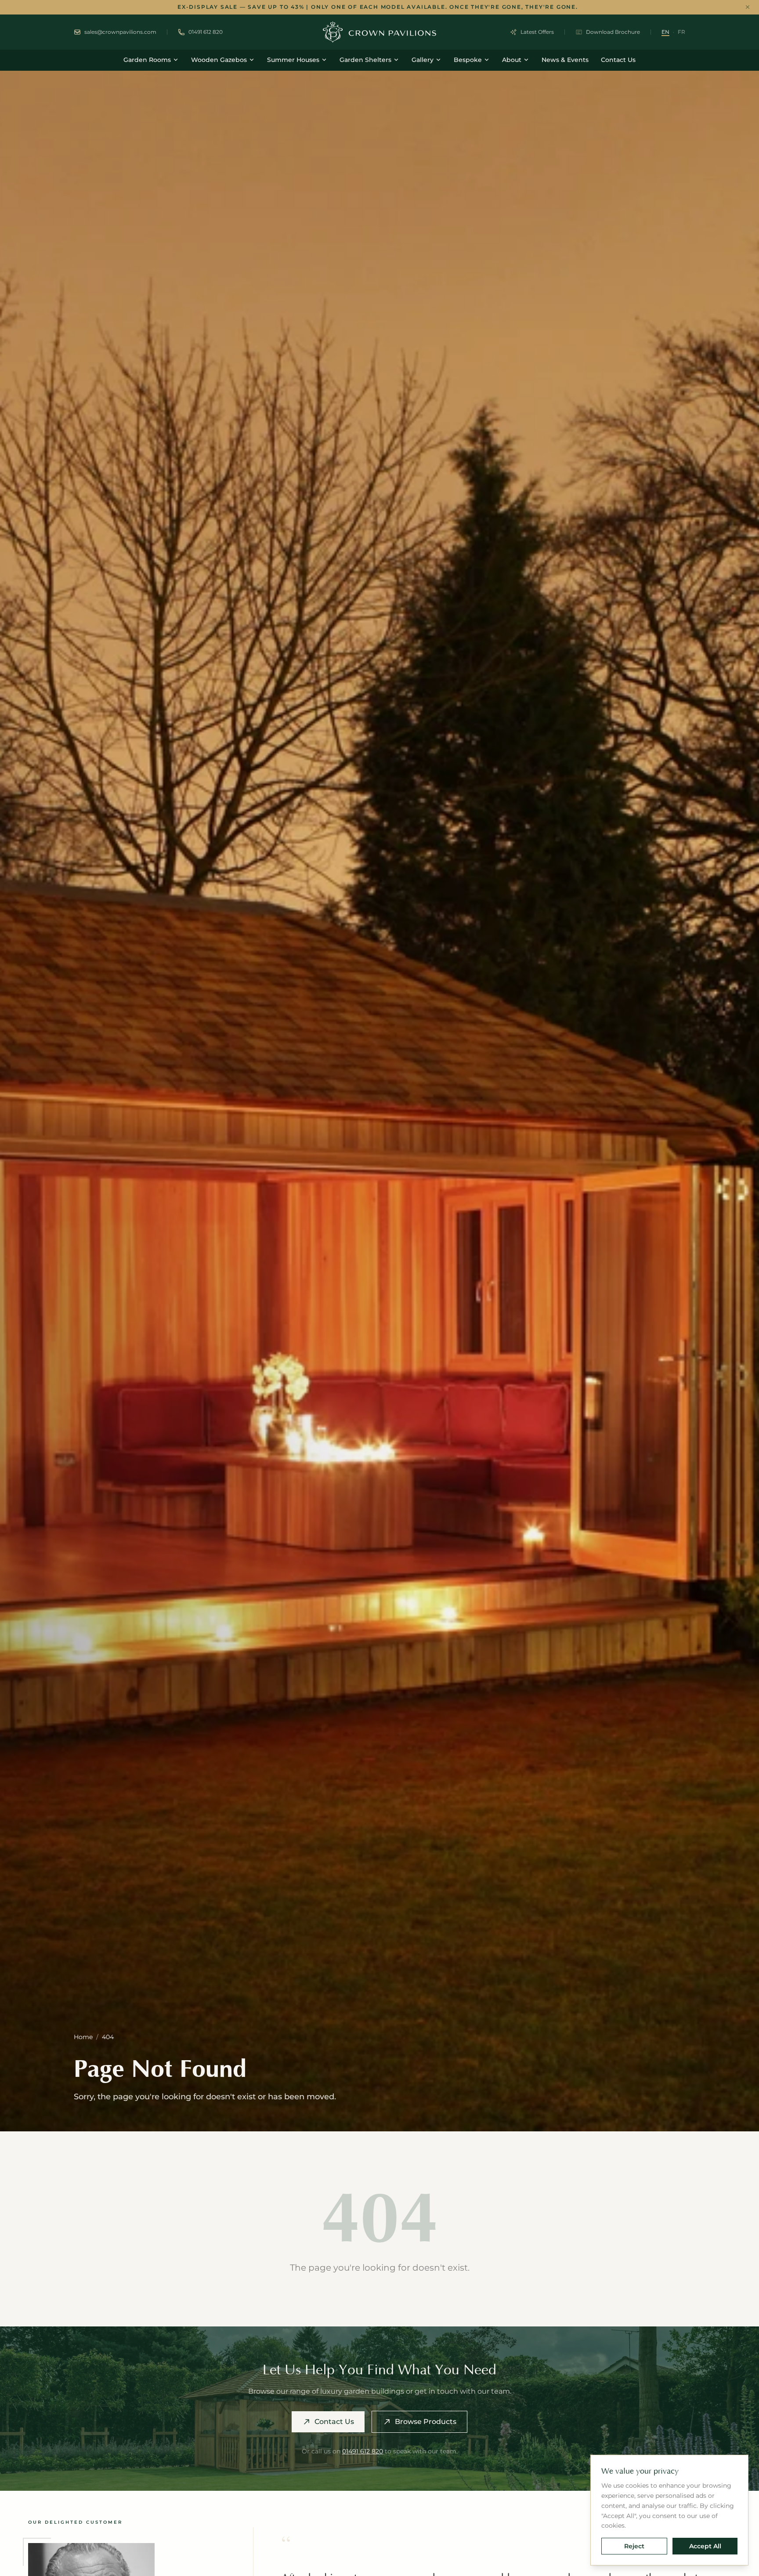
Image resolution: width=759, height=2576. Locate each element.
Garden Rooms (147, 60)
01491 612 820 (363, 2451)
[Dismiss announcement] (748, 7)
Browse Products (426, 2422)
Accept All (705, 2546)
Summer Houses (293, 60)
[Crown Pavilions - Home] (379, 32)
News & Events (565, 60)
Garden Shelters (365, 60)
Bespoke (468, 60)
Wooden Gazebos (219, 60)
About (512, 60)
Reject (634, 2546)
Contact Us (618, 60)
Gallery (423, 60)
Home (83, 2037)
